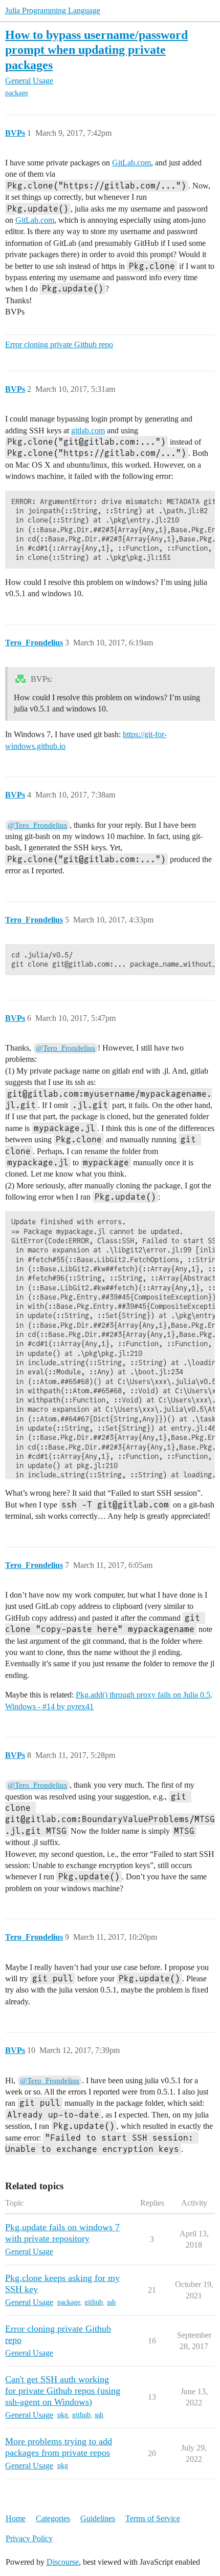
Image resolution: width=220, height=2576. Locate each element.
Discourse (63, 2562)
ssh (111, 2302)
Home (16, 2518)
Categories (53, 2518)
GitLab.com (131, 163)
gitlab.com (88, 431)
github (94, 2302)
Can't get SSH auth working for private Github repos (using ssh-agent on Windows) (63, 2391)
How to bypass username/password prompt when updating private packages (96, 49)
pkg (63, 2415)
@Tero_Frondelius (37, 825)
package (17, 93)
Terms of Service (153, 2518)
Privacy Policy (29, 2538)
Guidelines (98, 2518)
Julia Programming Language (53, 11)
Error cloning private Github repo (59, 344)
